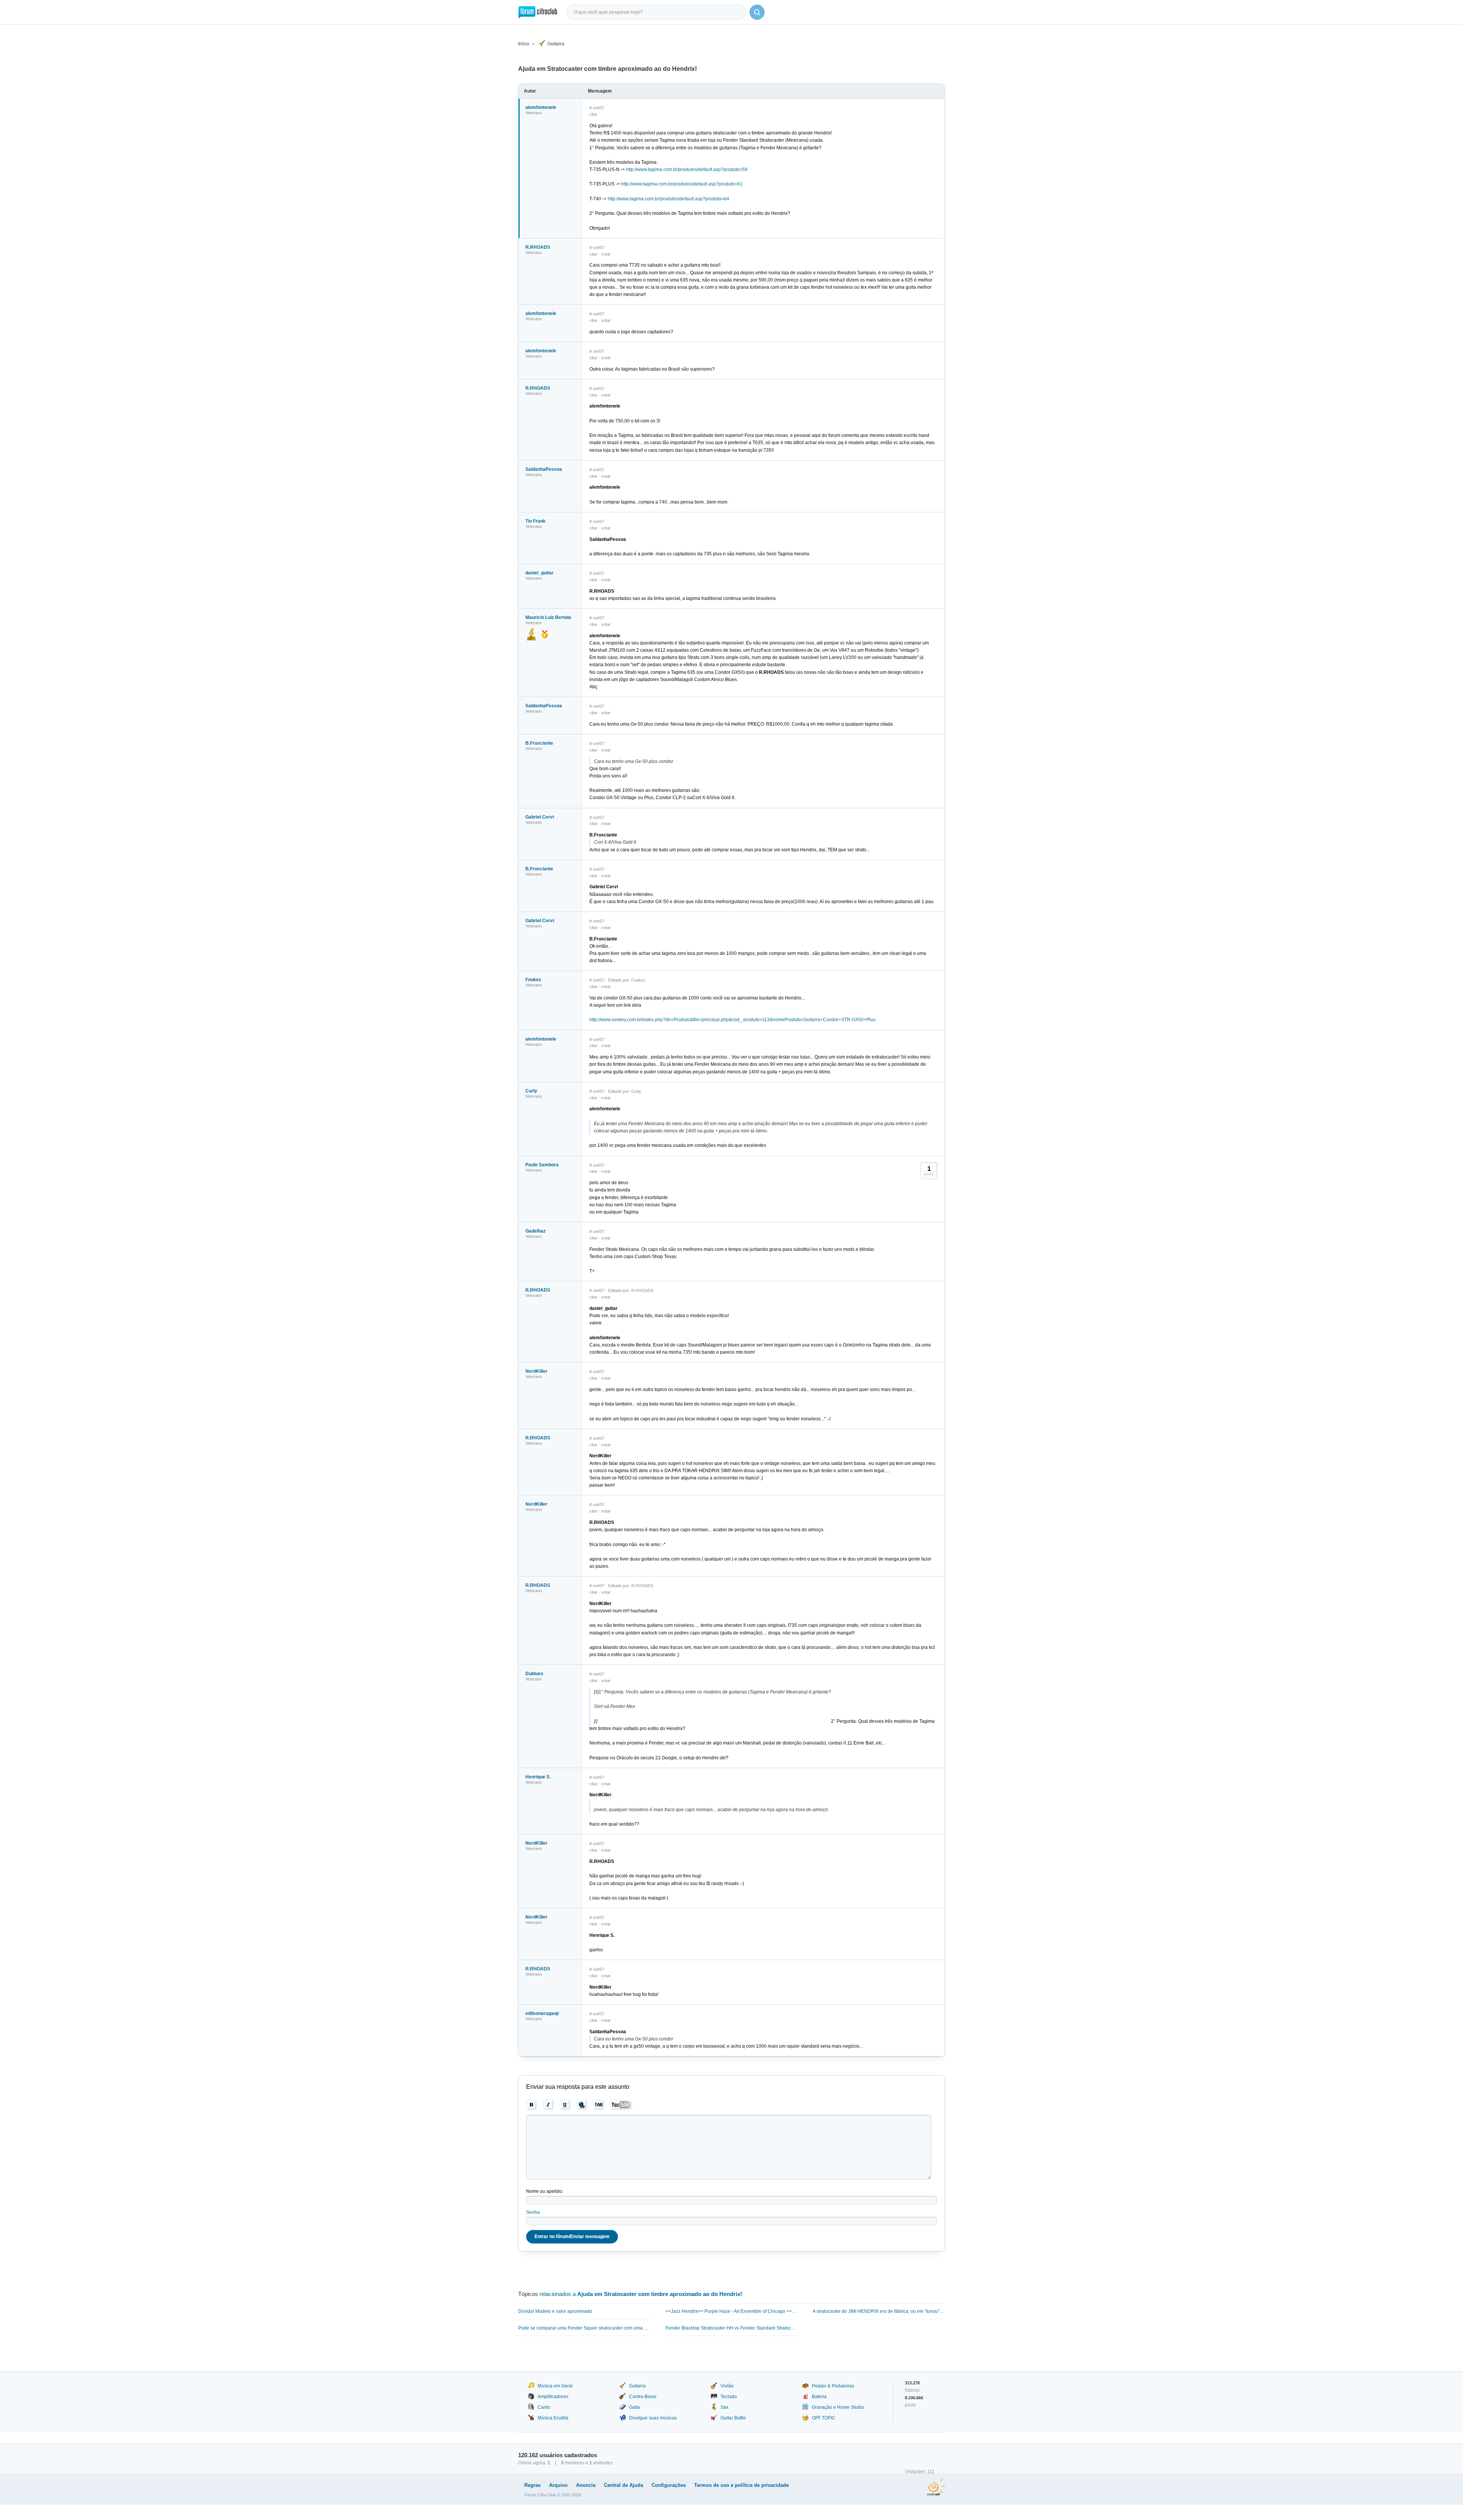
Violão (727, 2386)
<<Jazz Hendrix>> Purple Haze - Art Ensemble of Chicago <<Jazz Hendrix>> (732, 2311)
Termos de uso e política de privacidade (741, 2485)
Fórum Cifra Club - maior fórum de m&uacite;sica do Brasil (538, 12)
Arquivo (558, 2485)
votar (606, 254)
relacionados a (641, 2294)
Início (524, 44)
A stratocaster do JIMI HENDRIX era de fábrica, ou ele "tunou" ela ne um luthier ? (879, 2311)
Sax (724, 2407)
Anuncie (586, 2485)
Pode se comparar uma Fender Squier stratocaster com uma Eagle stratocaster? (584, 2328)
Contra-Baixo (643, 2397)
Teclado (729, 2397)
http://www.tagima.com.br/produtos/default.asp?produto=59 (687, 169)
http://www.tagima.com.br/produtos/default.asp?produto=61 (682, 184)
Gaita (635, 2407)
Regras (532, 2485)
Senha (533, 2212)
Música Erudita (553, 2418)
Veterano (534, 113)
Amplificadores (553, 2397)
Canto (544, 2407)
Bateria (819, 2397)
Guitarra (556, 44)
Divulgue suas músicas (653, 2418)
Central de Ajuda (623, 2485)
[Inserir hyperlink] (582, 2105)
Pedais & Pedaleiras (833, 2386)
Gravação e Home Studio (838, 2407)
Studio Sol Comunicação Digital (936, 2487)
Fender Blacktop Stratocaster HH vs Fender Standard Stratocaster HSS (732, 2328)
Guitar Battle (733, 2418)
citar (593, 114)
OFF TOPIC (824, 2418)
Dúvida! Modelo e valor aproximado (555, 2311)
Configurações (669, 2485)
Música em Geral (555, 2386)
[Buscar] (757, 12)
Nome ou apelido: (545, 2191)
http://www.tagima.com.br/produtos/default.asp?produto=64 (668, 199)
